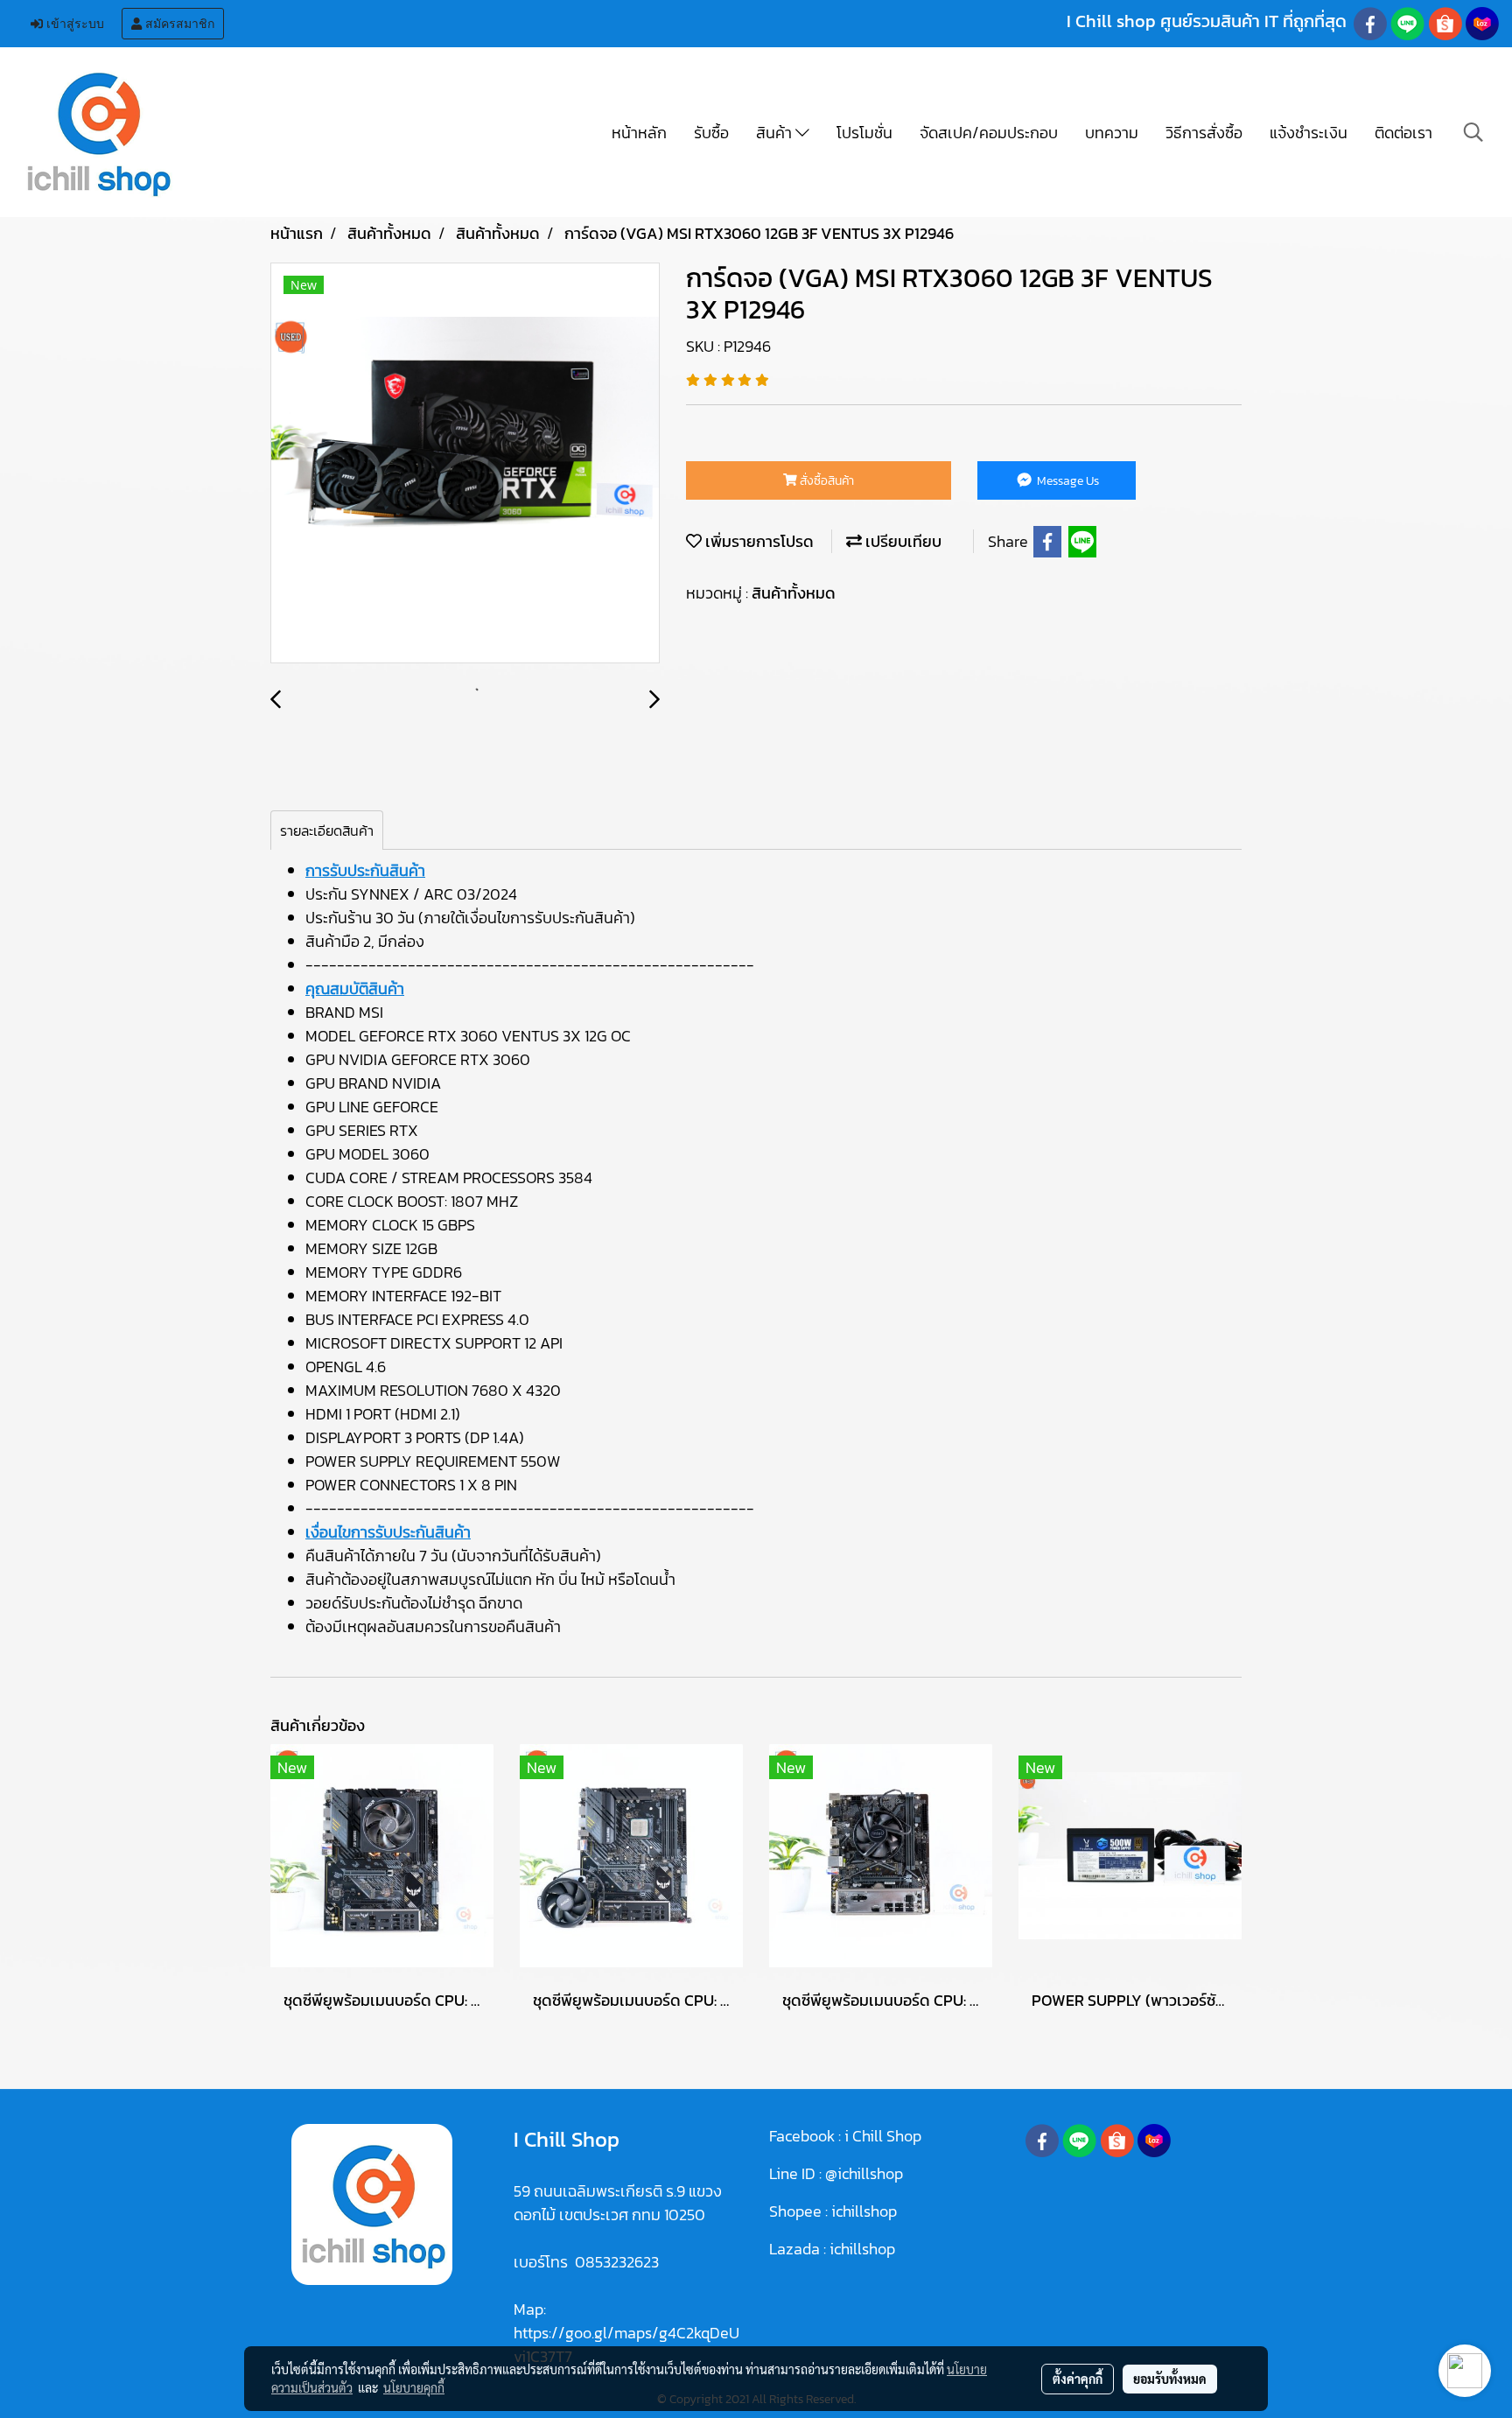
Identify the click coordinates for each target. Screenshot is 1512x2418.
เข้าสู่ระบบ (73, 24)
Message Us (1067, 481)
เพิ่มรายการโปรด (758, 541)
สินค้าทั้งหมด (794, 593)
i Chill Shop (883, 2136)
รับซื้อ (711, 133)
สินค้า (776, 133)
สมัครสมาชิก (178, 24)
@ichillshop (864, 2173)
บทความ (1112, 133)
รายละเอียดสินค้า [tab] (327, 831)
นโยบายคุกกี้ (414, 2387)
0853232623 (617, 2262)
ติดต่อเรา (1403, 133)
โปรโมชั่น (864, 133)
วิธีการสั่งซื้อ (1204, 133)
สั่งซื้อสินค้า (826, 481)
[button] (1473, 132)
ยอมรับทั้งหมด (1170, 2379)
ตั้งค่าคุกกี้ (1078, 2379)
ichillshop (866, 2211)
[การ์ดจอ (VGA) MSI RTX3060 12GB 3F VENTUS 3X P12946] (465, 464)
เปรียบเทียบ (902, 541)
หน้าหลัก (639, 133)
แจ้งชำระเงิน (1309, 133)
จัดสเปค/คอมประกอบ (989, 133)
